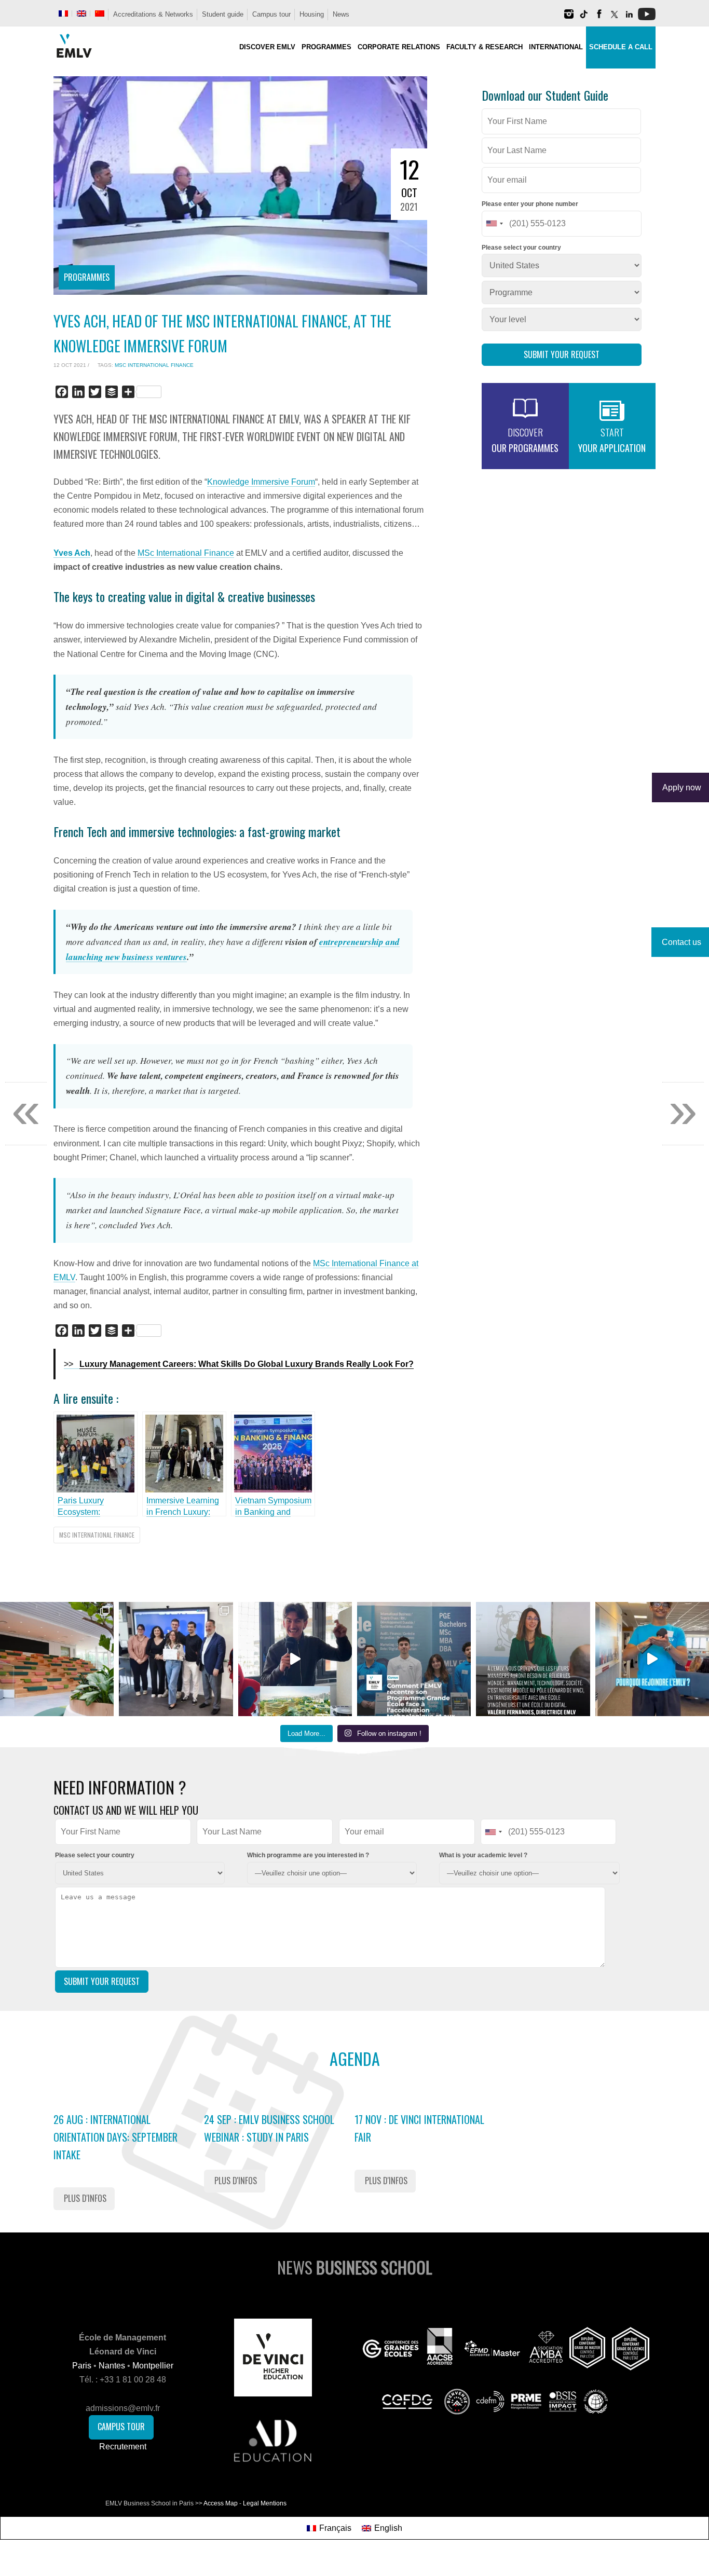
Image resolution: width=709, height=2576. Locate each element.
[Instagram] (569, 18)
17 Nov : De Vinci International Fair (419, 2128)
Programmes (87, 277)
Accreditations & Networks (153, 14)
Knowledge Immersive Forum (261, 482)
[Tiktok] (584, 18)
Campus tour (271, 14)
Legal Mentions (265, 2503)
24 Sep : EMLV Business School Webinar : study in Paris (269, 2128)
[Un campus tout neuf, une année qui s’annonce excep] (57, 1659)
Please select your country (521, 248)
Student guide (223, 14)
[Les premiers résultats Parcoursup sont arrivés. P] (533, 1659)
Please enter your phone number (530, 204)
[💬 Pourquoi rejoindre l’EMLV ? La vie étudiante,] (652, 1659)
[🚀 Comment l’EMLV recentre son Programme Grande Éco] (414, 1659)
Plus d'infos (85, 2198)
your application (612, 440)
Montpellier (153, 2366)
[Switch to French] (63, 13)
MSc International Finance (154, 365)
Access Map (221, 2503)
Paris (82, 2366)
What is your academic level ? (483, 1855)
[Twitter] (614, 18)
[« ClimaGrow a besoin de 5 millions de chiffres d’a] (176, 1659)
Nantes (112, 2366)
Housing (312, 14)
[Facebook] (599, 18)
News (341, 14)
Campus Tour (121, 2427)
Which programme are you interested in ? (308, 1855)
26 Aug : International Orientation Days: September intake (115, 2137)
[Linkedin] (629, 18)
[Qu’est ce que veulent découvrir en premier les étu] (295, 1659)
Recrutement (123, 2447)
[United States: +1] (494, 224)
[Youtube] (647, 18)
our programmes (525, 440)
